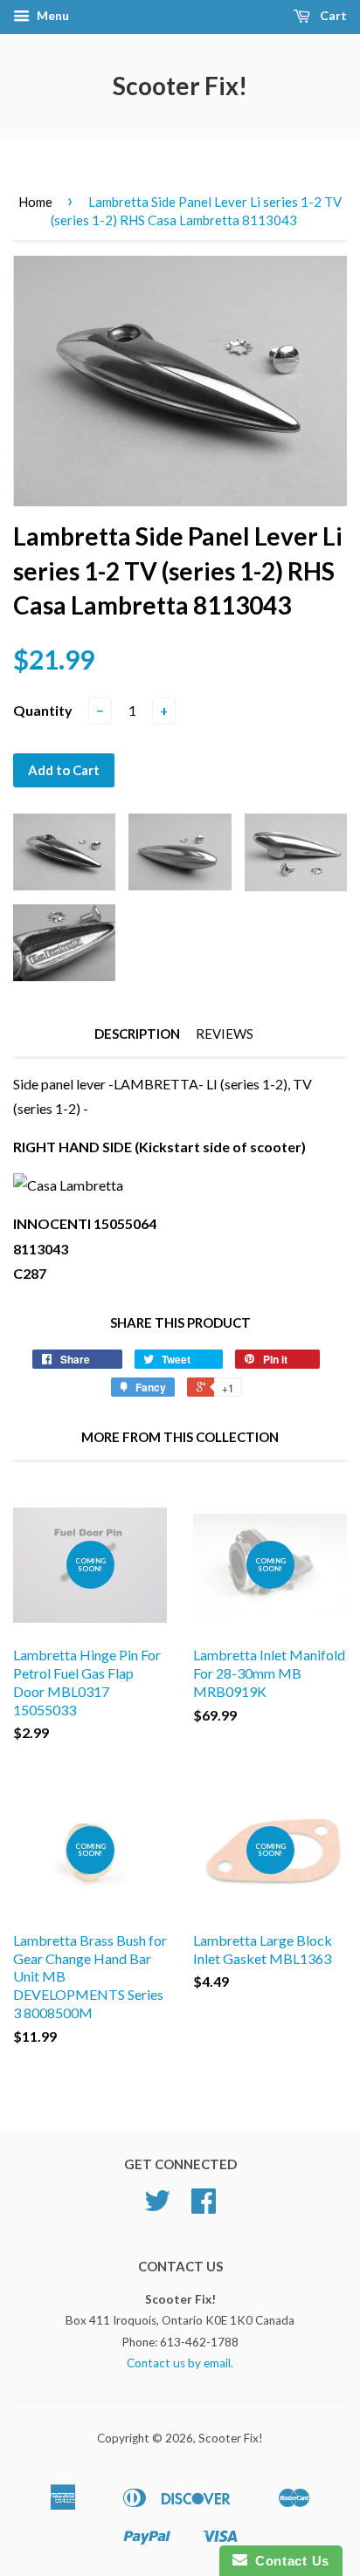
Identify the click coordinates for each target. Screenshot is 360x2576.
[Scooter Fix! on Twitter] (157, 2207)
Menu (52, 15)
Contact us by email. (180, 2363)
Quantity (43, 710)
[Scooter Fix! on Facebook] (204, 2207)
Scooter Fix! (180, 86)
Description (137, 1034)
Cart (332, 15)
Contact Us (288, 2561)
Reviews (225, 1034)
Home (35, 202)
